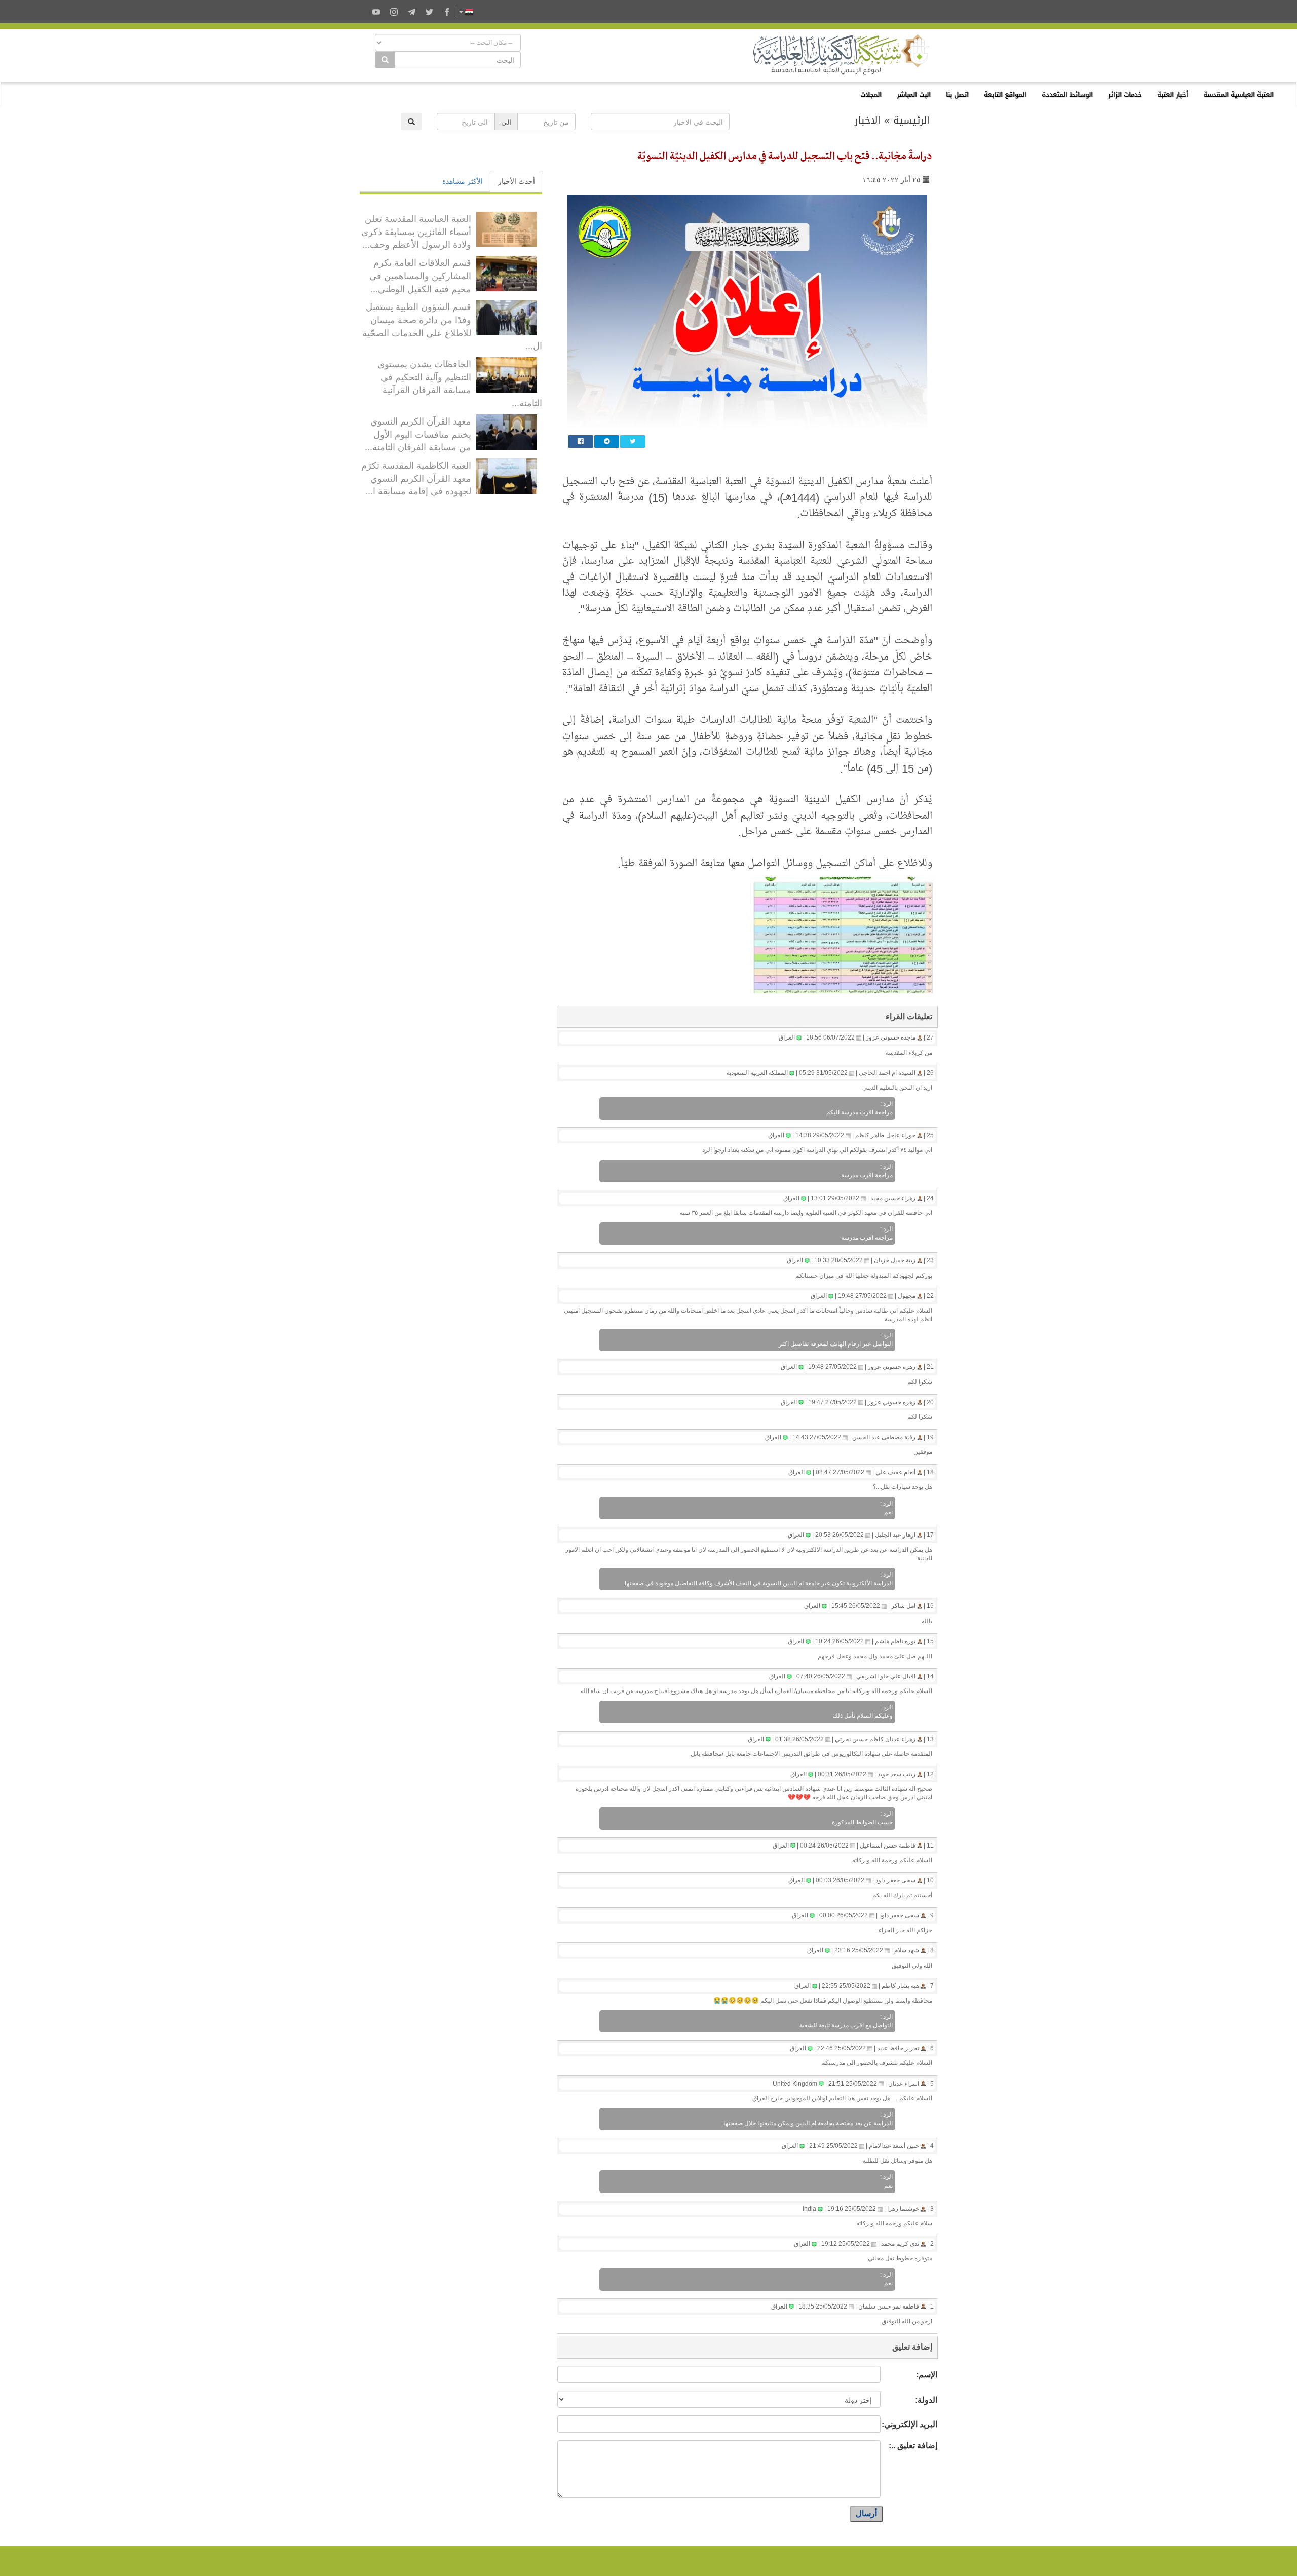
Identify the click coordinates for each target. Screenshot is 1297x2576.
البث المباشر (914, 94)
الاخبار (868, 120)
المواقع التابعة (1005, 94)
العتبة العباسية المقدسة (1238, 94)
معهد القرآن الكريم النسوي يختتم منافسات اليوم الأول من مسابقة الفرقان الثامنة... (418, 433)
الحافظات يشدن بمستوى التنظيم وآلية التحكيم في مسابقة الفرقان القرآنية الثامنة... (460, 383)
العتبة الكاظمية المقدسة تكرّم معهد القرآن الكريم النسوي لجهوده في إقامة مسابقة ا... (416, 477)
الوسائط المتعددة (1067, 94)
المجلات (871, 94)
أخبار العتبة (1173, 94)
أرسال (866, 2513)
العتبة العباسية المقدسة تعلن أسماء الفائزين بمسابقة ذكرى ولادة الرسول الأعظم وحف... (416, 231)
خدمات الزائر (1125, 94)
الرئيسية (911, 120)
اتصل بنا (957, 94)
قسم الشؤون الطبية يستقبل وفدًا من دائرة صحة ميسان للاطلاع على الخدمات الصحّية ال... (452, 325)
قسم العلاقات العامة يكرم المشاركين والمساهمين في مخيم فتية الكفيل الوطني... (420, 275)
